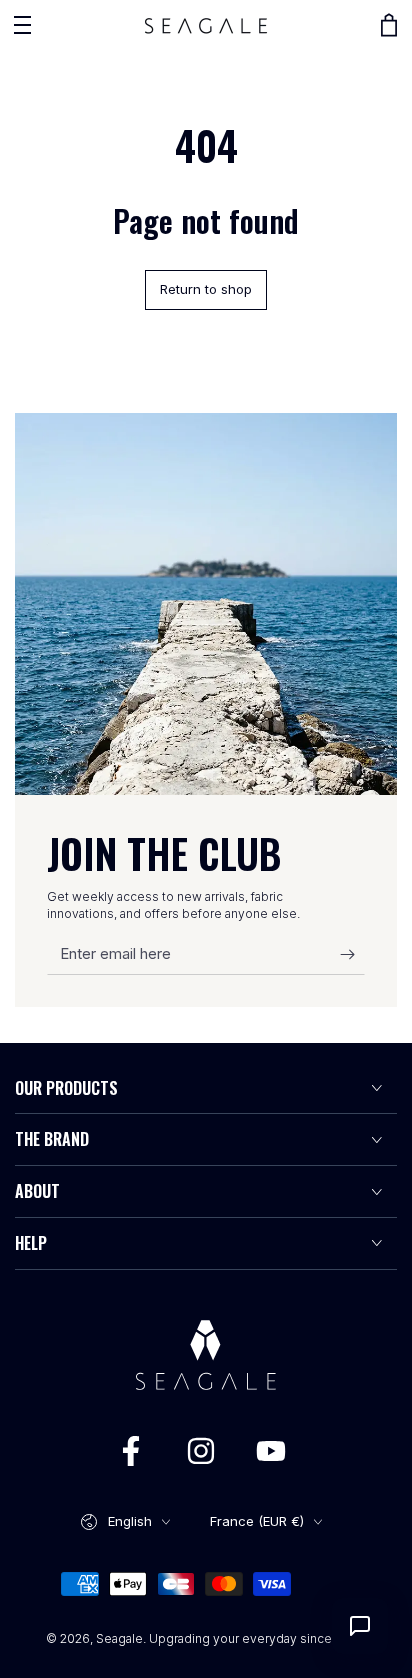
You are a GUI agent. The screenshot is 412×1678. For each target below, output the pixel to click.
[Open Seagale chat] (360, 1626)
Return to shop (206, 289)
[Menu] (22, 25)
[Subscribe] (352, 955)
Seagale (119, 1638)
